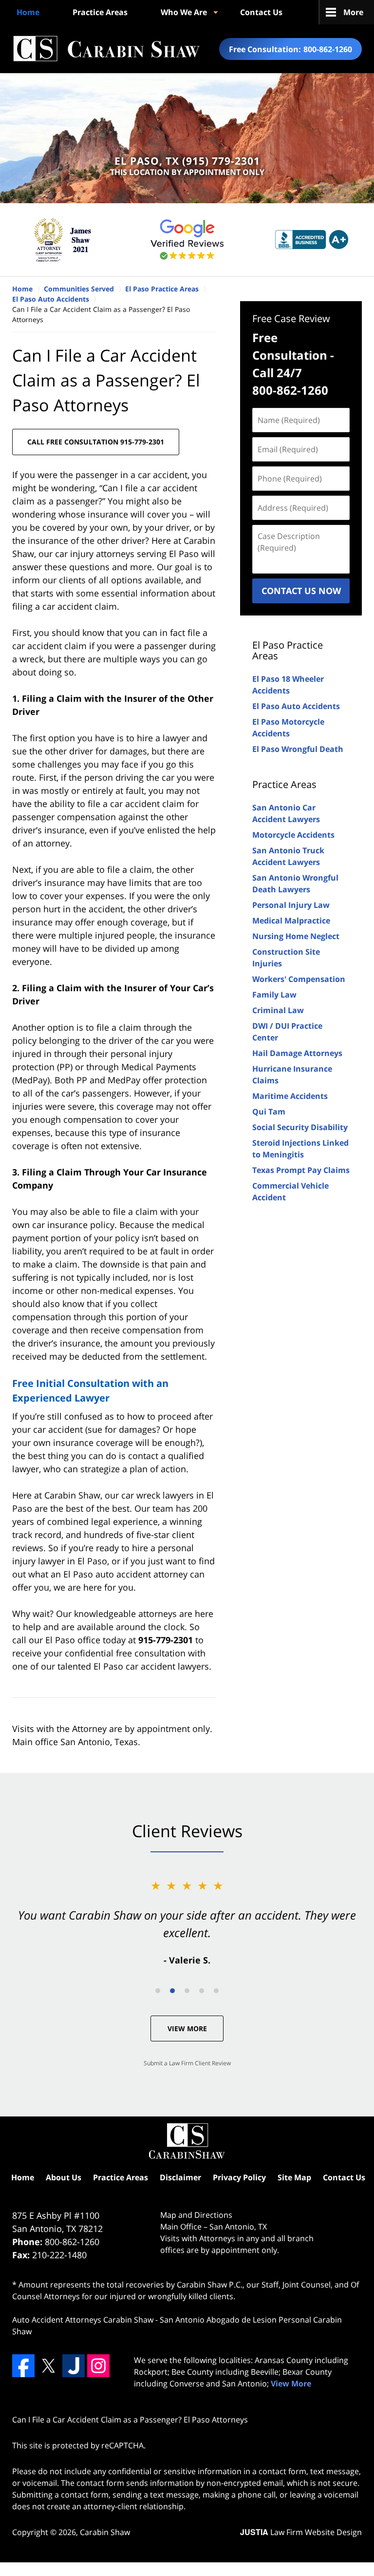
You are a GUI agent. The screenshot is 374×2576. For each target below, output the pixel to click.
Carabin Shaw (105, 2532)
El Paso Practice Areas (288, 650)
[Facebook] (23, 2365)
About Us (64, 2177)
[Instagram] (98, 2365)
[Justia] (74, 2365)
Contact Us (261, 12)
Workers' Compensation (299, 979)
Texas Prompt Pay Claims (301, 1170)
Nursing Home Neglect (296, 936)
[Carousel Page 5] (216, 1991)
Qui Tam (269, 1112)
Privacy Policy (239, 2177)
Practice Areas (100, 12)
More (353, 12)
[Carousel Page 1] (158, 1991)
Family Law (274, 995)
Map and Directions (196, 2215)
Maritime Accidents (290, 1096)
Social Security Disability (300, 1127)
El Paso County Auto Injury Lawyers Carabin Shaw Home (106, 49)
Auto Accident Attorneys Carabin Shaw (83, 2320)
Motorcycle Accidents (293, 835)
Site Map (294, 2177)
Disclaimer (180, 2177)
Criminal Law (278, 1010)
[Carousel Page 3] (187, 1991)
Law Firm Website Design (301, 2532)
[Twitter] (48, 2365)
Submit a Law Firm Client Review (187, 2063)
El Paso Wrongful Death (298, 749)
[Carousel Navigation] (187, 1990)
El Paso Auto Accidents (296, 706)
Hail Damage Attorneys (297, 1053)
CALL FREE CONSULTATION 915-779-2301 (96, 442)
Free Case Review (291, 318)
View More (187, 2028)
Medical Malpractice (291, 921)
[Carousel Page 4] (202, 1991)
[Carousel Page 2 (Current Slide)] (172, 1991)
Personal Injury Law (291, 905)
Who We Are (184, 12)
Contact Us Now (301, 591)
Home (28, 12)
